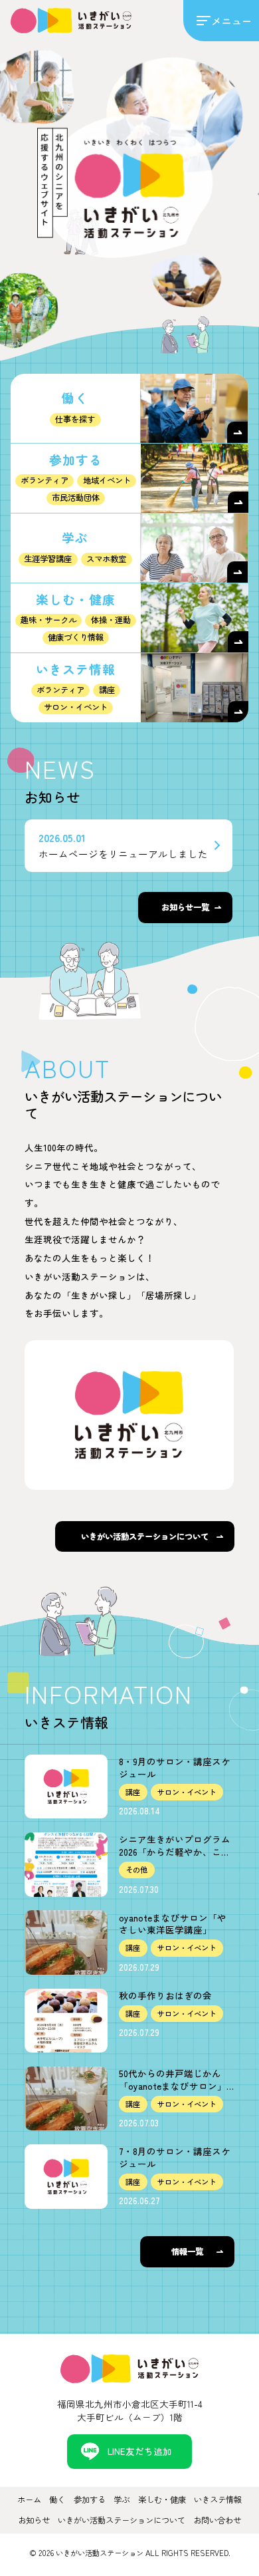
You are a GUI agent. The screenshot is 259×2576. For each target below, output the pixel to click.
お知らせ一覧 (185, 907)
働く (57, 2500)
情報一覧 (187, 2251)
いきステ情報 (218, 2500)
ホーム (29, 2500)
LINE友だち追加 (140, 2451)
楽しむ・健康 (162, 2500)
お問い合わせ (217, 2520)
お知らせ (34, 2520)
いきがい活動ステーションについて (145, 1536)
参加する (90, 2500)
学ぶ (122, 2500)
